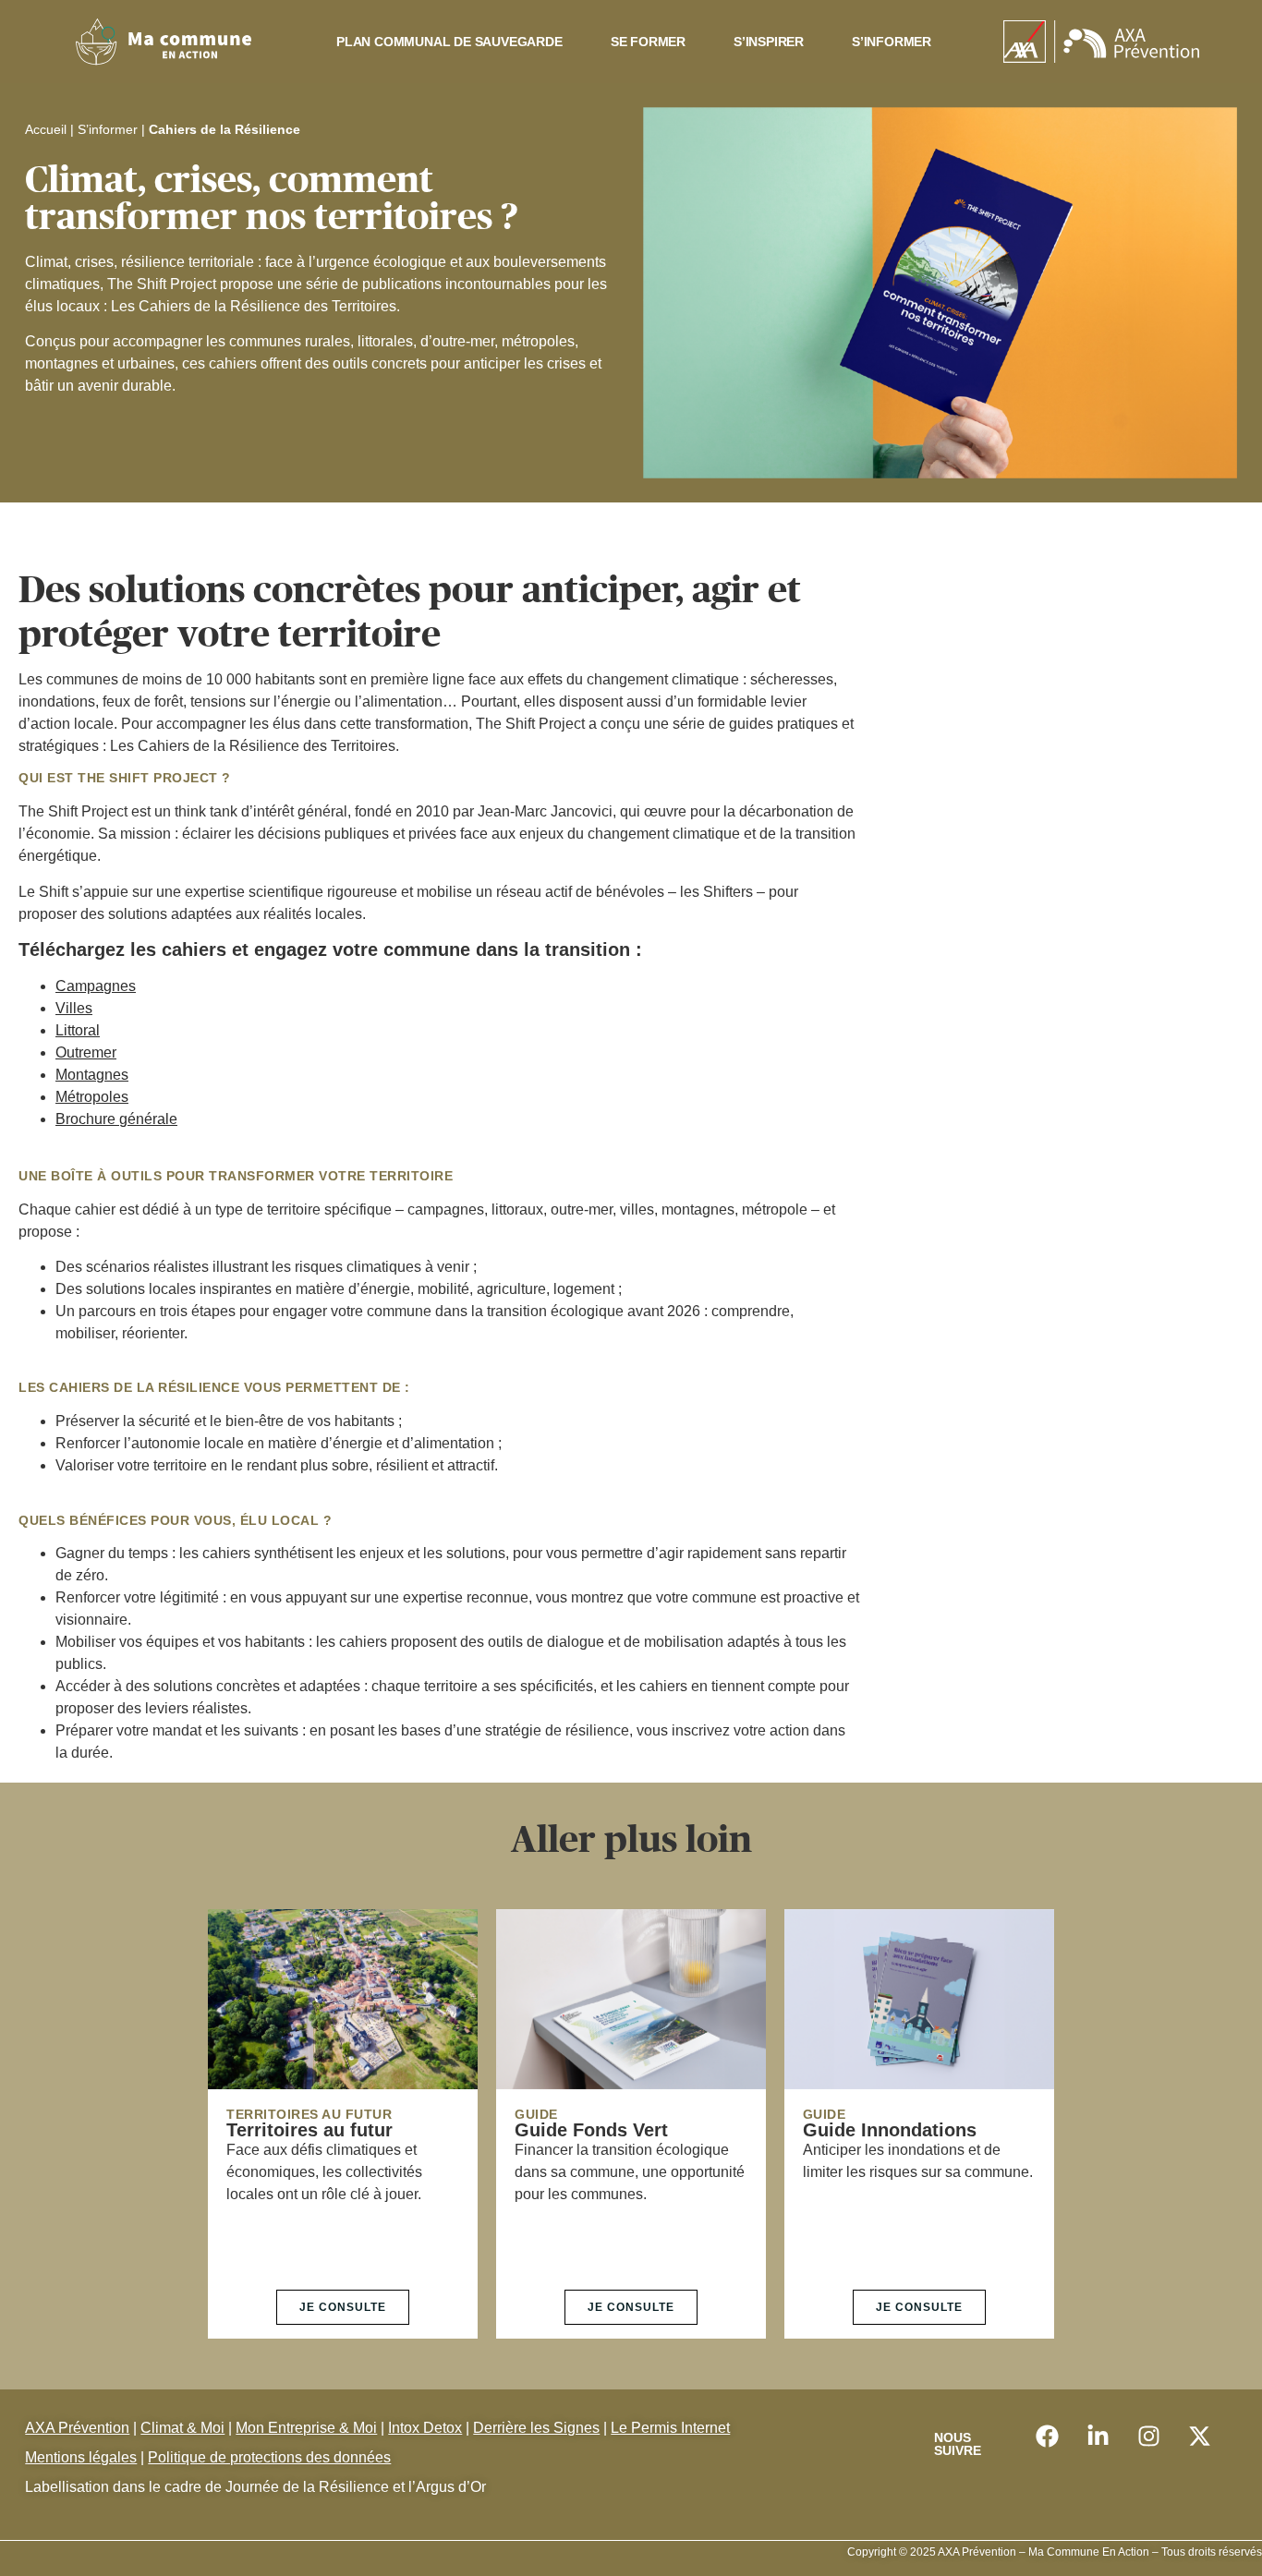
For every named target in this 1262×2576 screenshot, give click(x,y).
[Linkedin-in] (1098, 2437)
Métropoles (92, 1097)
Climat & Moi (182, 2428)
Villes (74, 1008)
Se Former (648, 42)
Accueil (46, 130)
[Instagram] (1148, 2437)
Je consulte (343, 2307)
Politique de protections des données (269, 2457)
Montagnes (92, 1075)
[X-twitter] (1199, 2437)
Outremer (86, 1052)
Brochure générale (116, 1119)
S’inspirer (769, 42)
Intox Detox (425, 2428)
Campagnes (96, 986)
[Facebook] (1047, 2437)
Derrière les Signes (536, 2428)
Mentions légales (81, 2457)
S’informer (892, 42)
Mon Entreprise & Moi (306, 2428)
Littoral (78, 1030)
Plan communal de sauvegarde (449, 42)
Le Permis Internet (670, 2428)
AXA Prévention (77, 2428)
